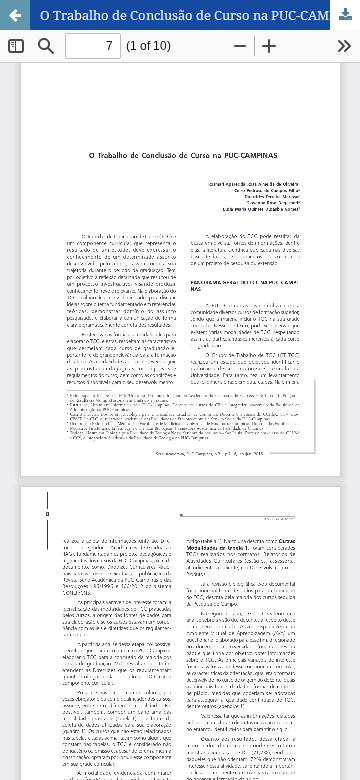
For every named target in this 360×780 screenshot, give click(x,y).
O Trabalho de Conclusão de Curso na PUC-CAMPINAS (200, 15)
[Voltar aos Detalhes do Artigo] (15, 15)
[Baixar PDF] (345, 15)
